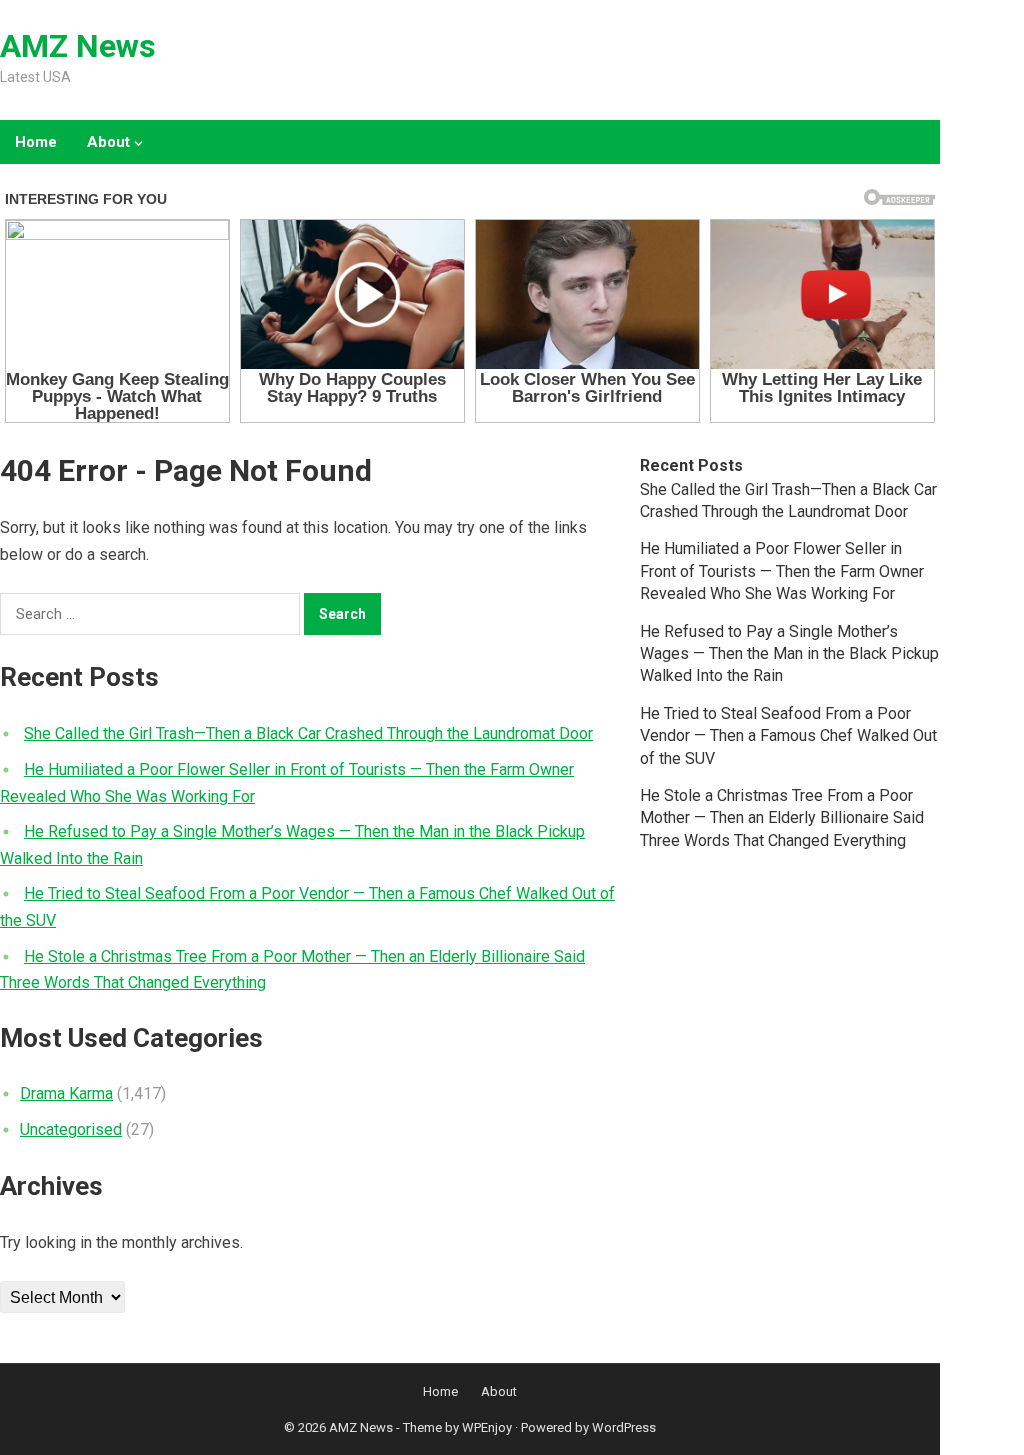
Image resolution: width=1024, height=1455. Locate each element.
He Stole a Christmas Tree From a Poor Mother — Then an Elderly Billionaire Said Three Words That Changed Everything (782, 818)
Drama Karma (66, 1093)
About (108, 142)
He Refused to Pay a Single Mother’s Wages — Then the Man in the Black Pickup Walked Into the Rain (789, 654)
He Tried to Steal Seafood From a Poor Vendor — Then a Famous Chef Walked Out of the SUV (788, 736)
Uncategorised (71, 1129)
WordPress (624, 1427)
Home (36, 142)
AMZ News (78, 46)
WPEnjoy (487, 1427)
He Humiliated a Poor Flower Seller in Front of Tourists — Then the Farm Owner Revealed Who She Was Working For (782, 571)
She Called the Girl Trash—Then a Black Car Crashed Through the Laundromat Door (308, 733)
